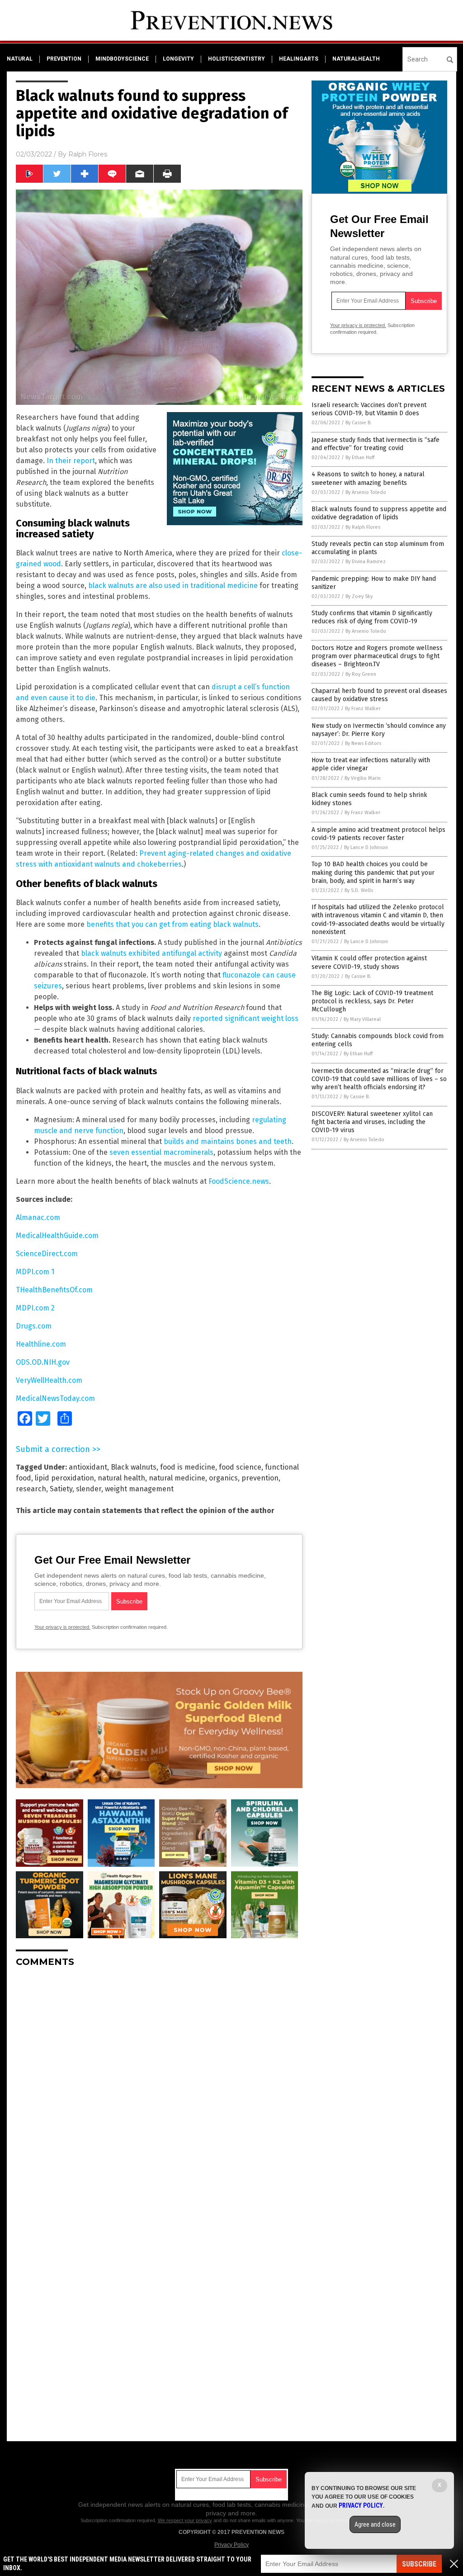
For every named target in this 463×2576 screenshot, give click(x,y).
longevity (178, 59)
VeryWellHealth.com (49, 1380)
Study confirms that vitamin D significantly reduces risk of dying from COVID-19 (372, 617)
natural (20, 59)
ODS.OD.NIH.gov (43, 1362)
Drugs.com (34, 1326)
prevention (64, 59)
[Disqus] (159, 2087)
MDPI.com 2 (35, 1308)
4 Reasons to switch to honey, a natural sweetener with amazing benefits (368, 478)
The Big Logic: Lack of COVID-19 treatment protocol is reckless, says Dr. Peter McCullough (372, 1001)
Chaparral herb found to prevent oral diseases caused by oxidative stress (379, 695)
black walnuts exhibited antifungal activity (151, 953)
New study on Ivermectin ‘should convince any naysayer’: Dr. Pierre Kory (379, 730)
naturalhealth (356, 59)
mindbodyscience (122, 59)
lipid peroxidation (64, 1478)
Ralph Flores (88, 154)
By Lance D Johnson (366, 847)
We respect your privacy (185, 2520)
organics (223, 1478)
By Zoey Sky (359, 596)
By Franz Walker (363, 709)
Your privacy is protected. (62, 1627)
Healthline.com (41, 1344)
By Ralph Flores (363, 527)
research (31, 1489)
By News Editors (363, 743)
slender (89, 1489)
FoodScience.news (239, 1181)
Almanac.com (38, 1217)
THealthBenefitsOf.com (54, 1290)
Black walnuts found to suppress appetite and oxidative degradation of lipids (379, 513)
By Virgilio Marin (363, 778)
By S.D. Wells (359, 890)
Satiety (61, 1489)
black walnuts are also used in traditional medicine (173, 586)
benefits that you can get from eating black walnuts (172, 924)
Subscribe (419, 2564)
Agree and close (375, 2524)
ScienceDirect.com (47, 1254)
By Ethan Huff (360, 458)
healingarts (299, 59)
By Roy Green (361, 674)
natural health (121, 1478)
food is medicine (188, 1467)
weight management (139, 1489)
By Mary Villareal (362, 1019)
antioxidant (88, 1467)
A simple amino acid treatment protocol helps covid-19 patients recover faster (378, 834)
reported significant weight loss (246, 1018)
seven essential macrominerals (161, 1152)
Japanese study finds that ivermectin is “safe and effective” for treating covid (376, 444)
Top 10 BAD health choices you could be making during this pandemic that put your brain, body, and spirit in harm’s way (373, 872)
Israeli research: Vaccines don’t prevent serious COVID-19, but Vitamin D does (369, 409)
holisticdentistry (236, 59)
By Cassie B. (359, 423)
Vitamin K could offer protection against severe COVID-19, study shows (369, 962)
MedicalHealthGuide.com (57, 1236)
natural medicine (177, 1478)
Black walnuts (134, 1467)
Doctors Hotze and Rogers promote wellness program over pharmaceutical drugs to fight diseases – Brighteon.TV (377, 656)
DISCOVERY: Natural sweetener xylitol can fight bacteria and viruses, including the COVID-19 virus (372, 1122)
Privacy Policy (231, 2545)
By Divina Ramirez (366, 562)
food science (240, 1467)
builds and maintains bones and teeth (227, 1141)
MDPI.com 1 (35, 1272)
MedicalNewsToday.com (55, 1398)
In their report (71, 461)
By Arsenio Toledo (366, 492)
